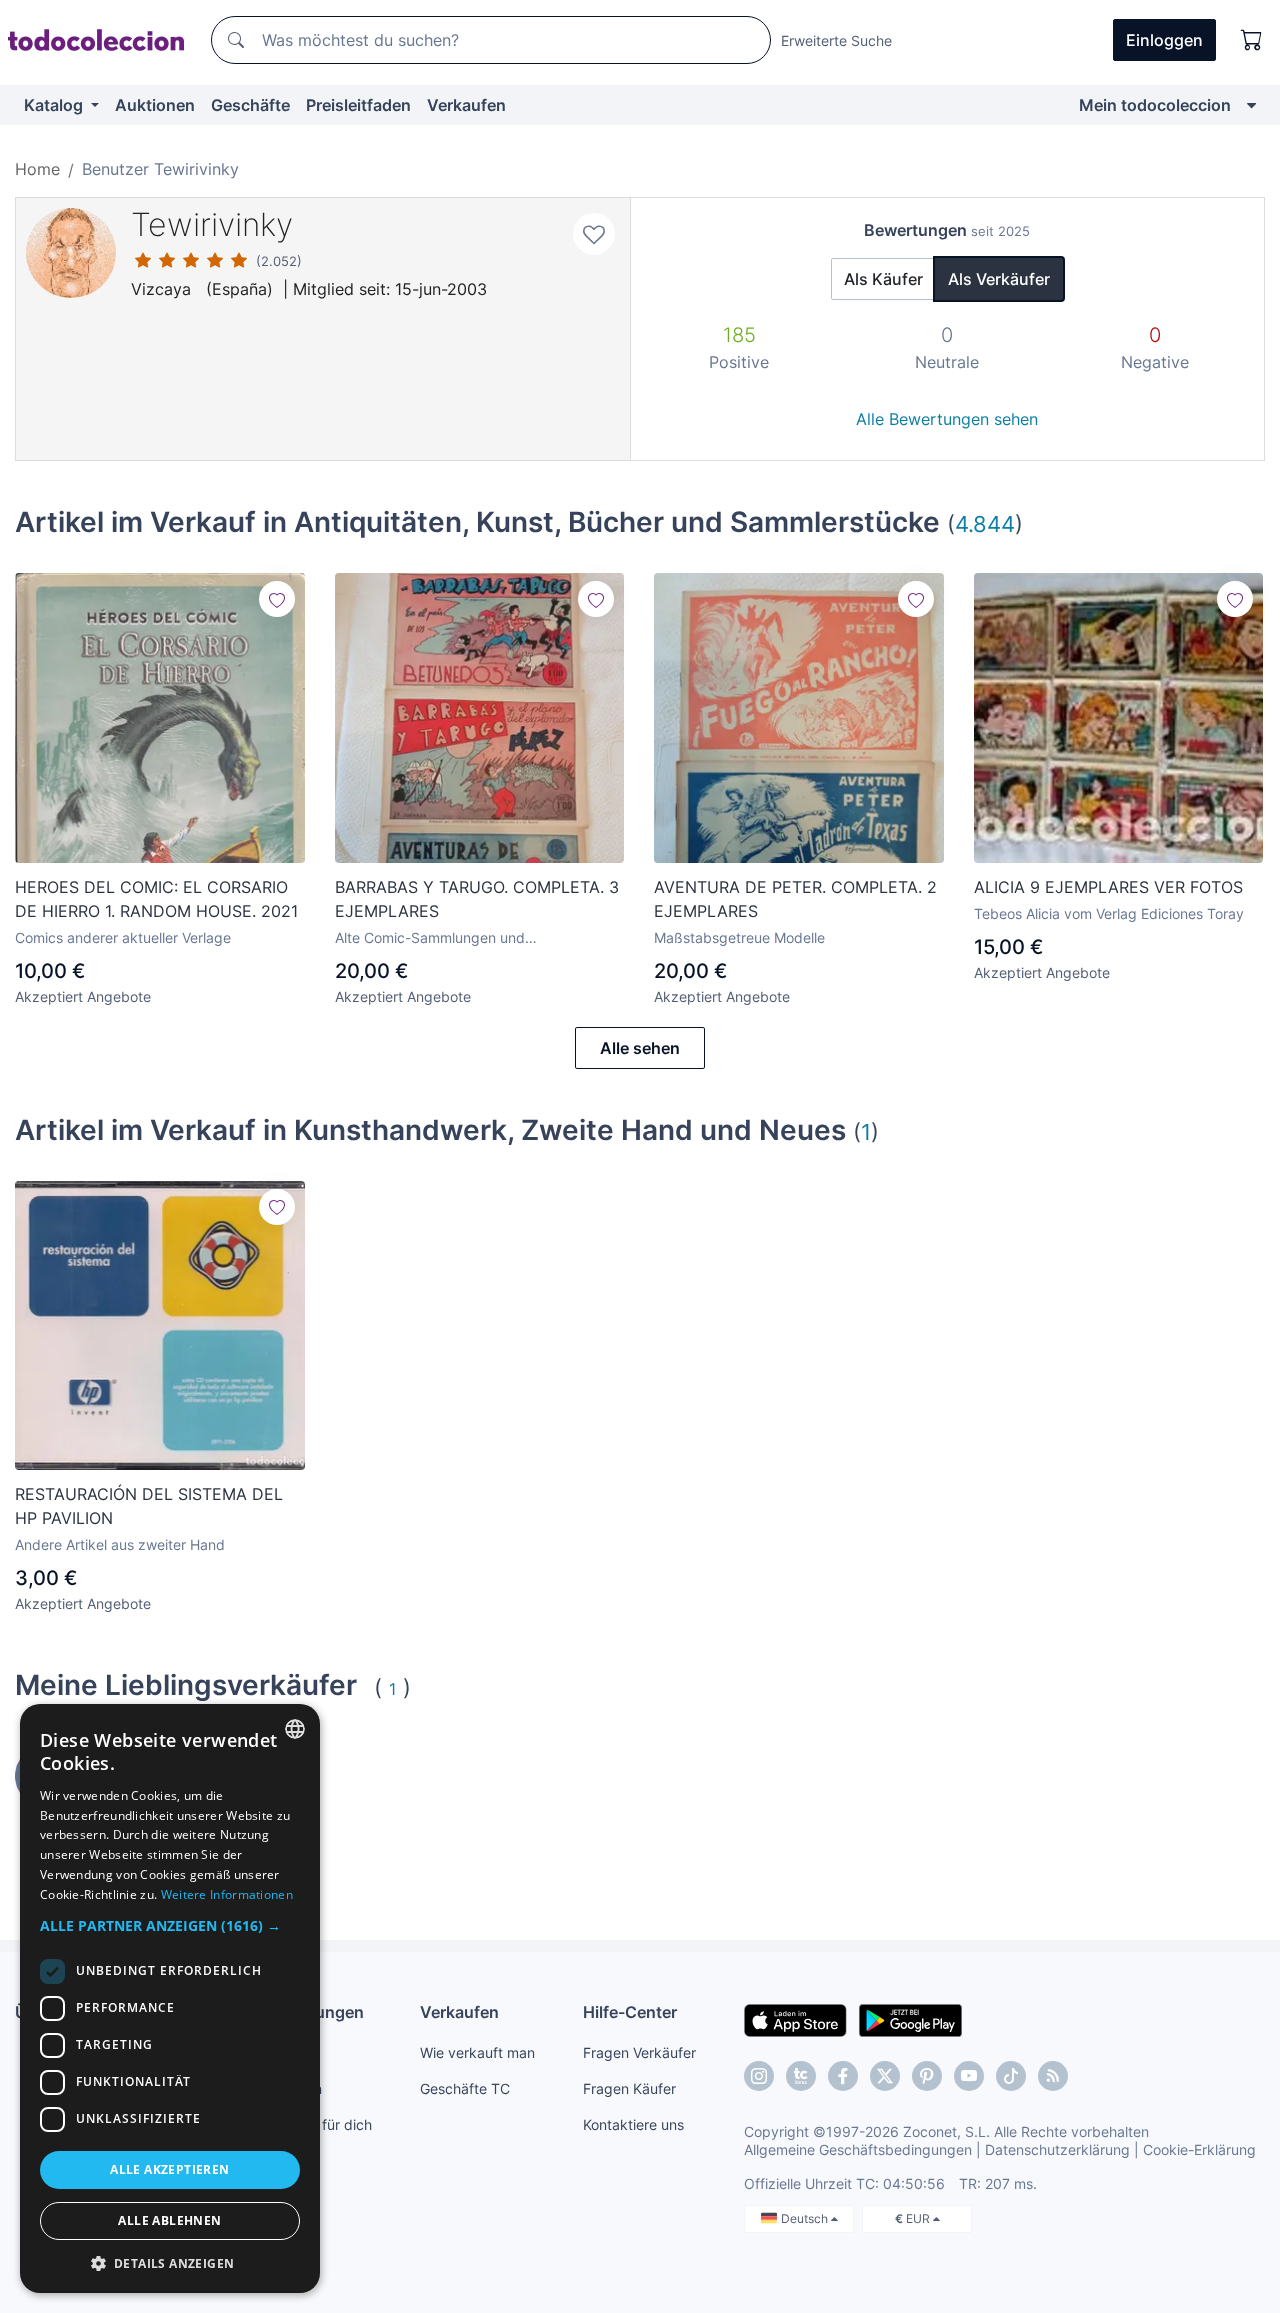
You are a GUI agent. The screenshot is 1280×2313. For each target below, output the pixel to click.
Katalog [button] (55, 105)
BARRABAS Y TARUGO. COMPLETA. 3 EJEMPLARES (477, 899)
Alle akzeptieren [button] (169, 2169)
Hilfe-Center (630, 2012)
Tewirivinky (212, 224)
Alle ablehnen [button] (169, 2220)
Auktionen (155, 105)
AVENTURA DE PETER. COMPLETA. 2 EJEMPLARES (795, 899)
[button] (170, 1925)
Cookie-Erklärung (1199, 2149)
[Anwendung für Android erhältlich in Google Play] (910, 2019)
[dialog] (170, 1998)
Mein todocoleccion (1155, 105)
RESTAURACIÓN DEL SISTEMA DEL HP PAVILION (149, 1506)
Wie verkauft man (477, 2052)
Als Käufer (883, 279)
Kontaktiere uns (633, 2124)
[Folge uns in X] (885, 2076)
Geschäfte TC (465, 2088)
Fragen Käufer (629, 2088)
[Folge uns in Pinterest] (927, 2076)
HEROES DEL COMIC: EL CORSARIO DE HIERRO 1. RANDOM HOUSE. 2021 (156, 899)
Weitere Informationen (227, 1894)
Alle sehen (640, 1048)
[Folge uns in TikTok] (1011, 2076)
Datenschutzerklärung (1057, 2149)
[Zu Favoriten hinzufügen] (594, 234)
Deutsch (806, 2218)
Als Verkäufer (999, 279)
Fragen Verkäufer (639, 2052)
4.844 (985, 523)
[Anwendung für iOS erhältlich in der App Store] (795, 2019)
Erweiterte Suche (836, 40)
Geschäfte (250, 105)
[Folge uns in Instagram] (759, 2076)
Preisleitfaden (358, 105)
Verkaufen (466, 105)
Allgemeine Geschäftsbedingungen (858, 2149)
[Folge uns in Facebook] (843, 2076)
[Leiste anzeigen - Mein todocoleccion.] (1251, 105)
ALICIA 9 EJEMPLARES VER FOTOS (1108, 887)
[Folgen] (277, 599)
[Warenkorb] (1252, 40)
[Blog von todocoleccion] (1053, 2076)
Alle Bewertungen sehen (947, 419)
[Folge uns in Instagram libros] (801, 2076)
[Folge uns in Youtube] (969, 2076)
